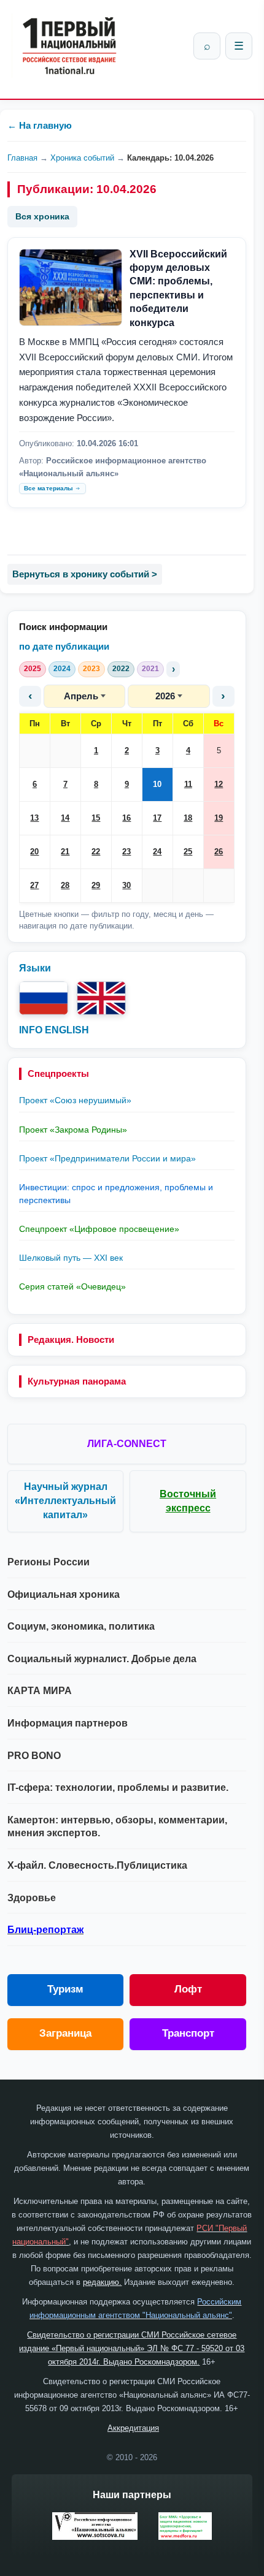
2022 (121, 669)
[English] (101, 998)
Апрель (81, 696)
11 (188, 784)
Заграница (65, 2033)
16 (126, 818)
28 (65, 885)
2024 (62, 669)
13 (34, 818)
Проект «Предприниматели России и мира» (107, 1158)
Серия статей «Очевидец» (72, 1286)
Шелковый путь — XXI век (71, 1258)
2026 (165, 696)
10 (157, 784)
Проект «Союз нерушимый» (75, 1100)
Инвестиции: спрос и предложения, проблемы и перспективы (116, 1193)
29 (96, 885)
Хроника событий (82, 158)
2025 (33, 669)
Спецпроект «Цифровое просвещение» (99, 1229)
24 (157, 852)
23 (126, 852)
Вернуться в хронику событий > (85, 574)
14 (65, 818)
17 (157, 818)
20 (34, 852)
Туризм (65, 1989)
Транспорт (188, 2033)
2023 (91, 669)
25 (188, 852)
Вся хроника (42, 216)
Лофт (188, 1989)
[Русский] (44, 998)
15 (96, 818)
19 (219, 818)
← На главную (40, 125)
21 (65, 852)
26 (219, 852)
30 (126, 885)
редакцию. (102, 2282)
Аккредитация (133, 2428)
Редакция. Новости (71, 1339)
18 (188, 818)
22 (96, 852)
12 (219, 784)
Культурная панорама (77, 1381)
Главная (22, 158)
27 (34, 885)
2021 (150, 669)
